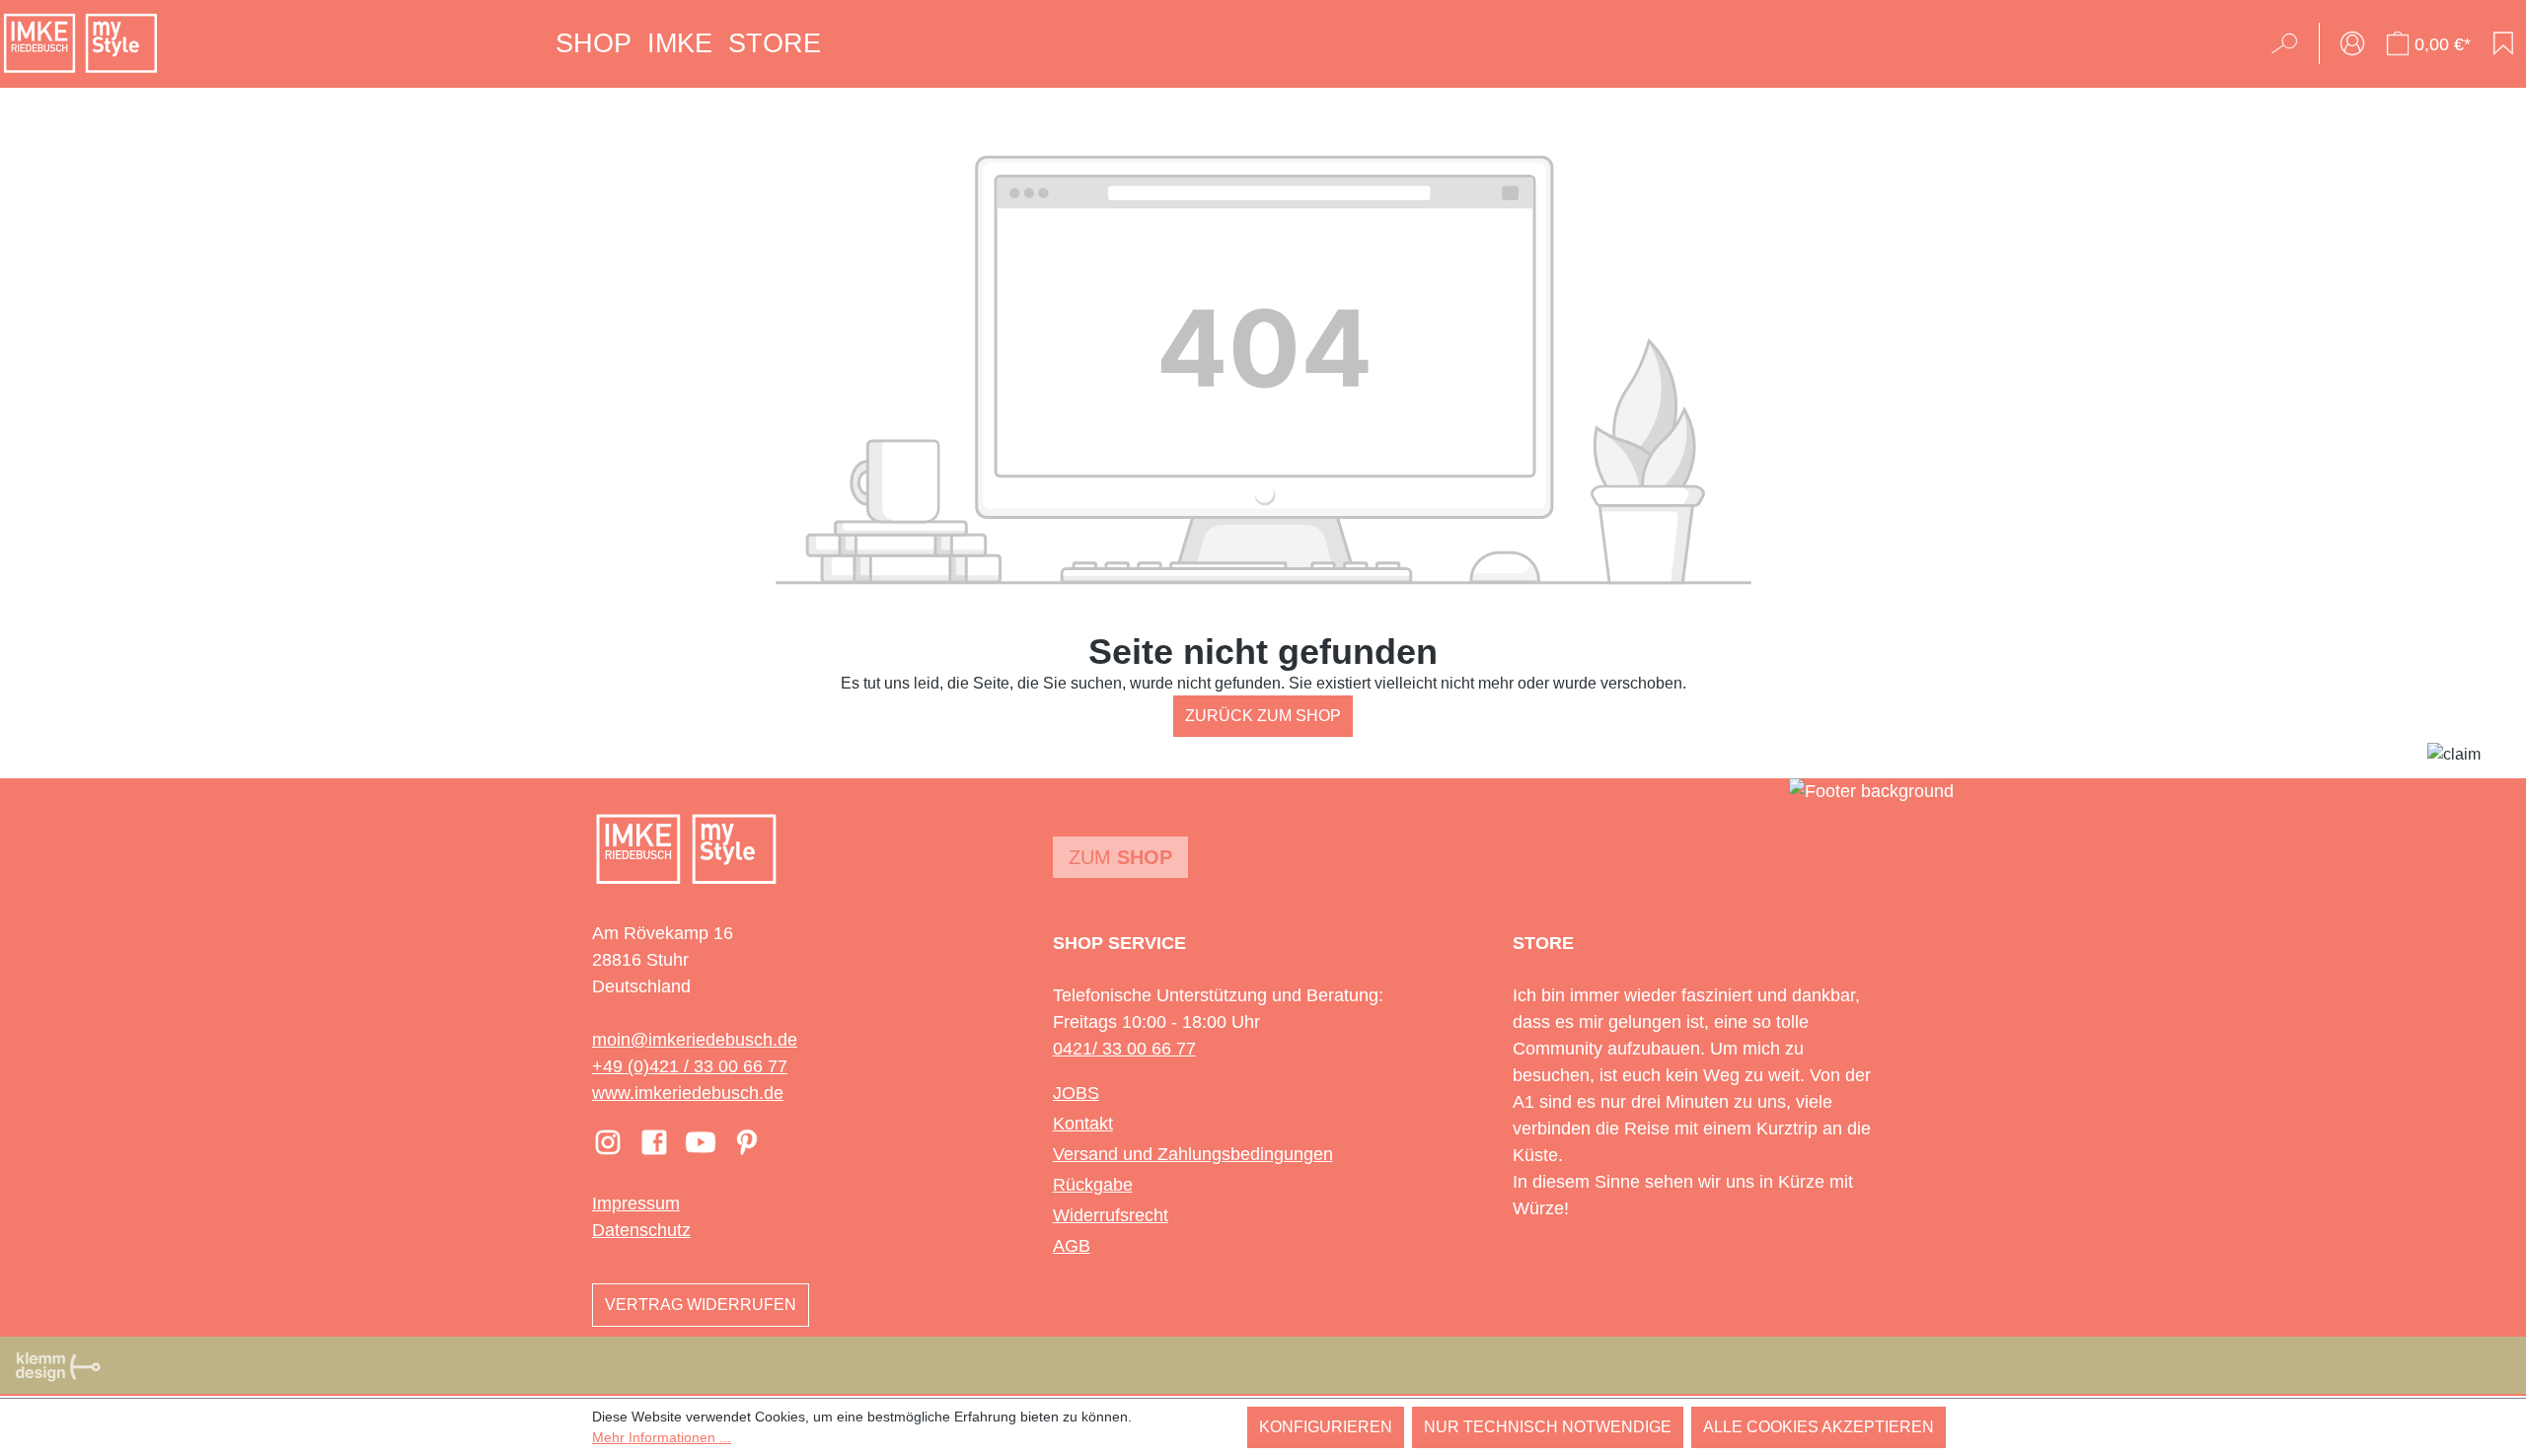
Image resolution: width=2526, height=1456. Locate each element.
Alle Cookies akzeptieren (1819, 1427)
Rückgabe (1093, 1185)
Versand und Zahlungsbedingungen (1193, 1154)
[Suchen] (2291, 43)
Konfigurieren (1326, 1427)
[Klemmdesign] (58, 1366)
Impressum (636, 1203)
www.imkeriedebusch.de (688, 1093)
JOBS (1076, 1093)
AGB (1072, 1246)
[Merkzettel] (2503, 43)
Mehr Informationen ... (662, 1437)
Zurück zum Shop (1263, 716)
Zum (1120, 857)
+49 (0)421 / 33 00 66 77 (690, 1066)
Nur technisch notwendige (1548, 1427)
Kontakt (1083, 1124)
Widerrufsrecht (1111, 1215)
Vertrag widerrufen (701, 1305)
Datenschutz (641, 1230)
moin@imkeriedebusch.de (695, 1040)
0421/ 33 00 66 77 (1124, 1049)
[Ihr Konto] (2352, 43)
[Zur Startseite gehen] (80, 43)
